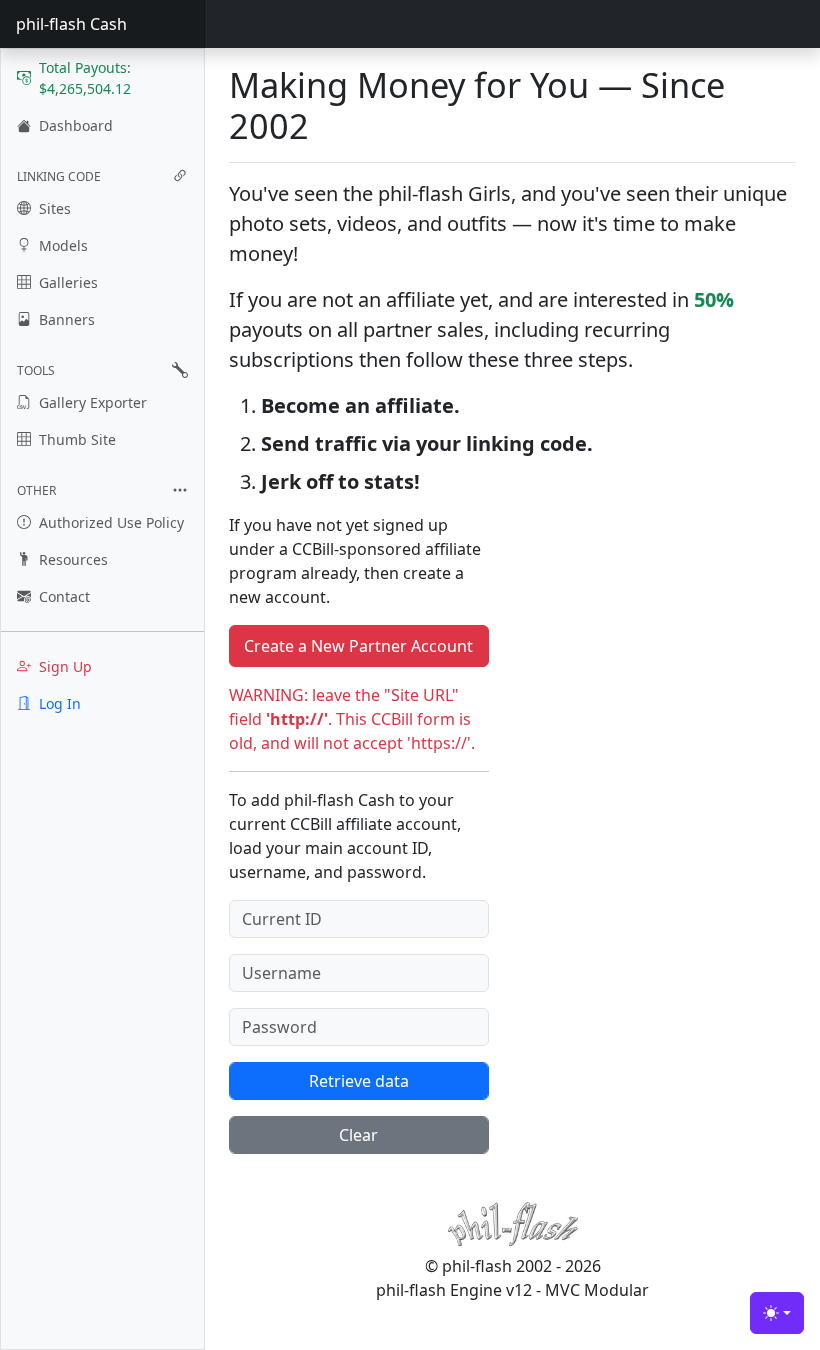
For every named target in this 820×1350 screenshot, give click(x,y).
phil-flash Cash (71, 24)
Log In (60, 703)
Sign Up (65, 666)
